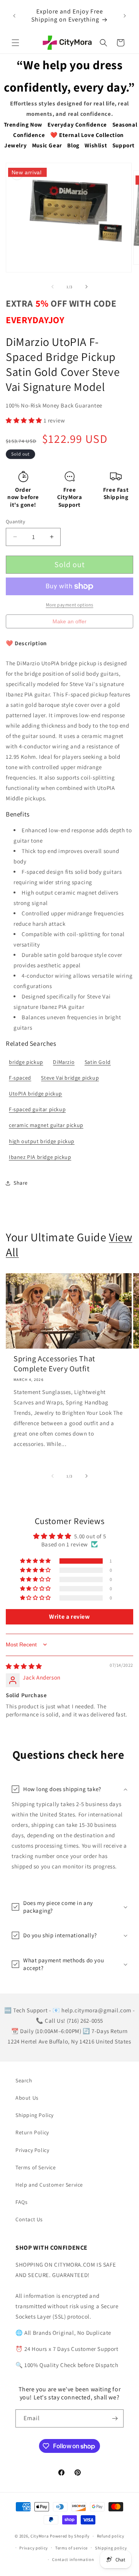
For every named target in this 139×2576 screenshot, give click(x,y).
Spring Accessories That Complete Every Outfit (54, 1364)
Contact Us (29, 2219)
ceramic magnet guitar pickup (46, 1125)
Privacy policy (34, 2548)
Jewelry (15, 145)
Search (24, 2080)
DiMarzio (64, 1062)
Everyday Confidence (77, 124)
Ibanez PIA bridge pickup (40, 1157)
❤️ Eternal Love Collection (87, 135)
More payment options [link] (70, 605)
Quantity (15, 522)
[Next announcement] (125, 16)
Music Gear (47, 145)
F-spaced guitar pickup (37, 1109)
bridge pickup (26, 1062)
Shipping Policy (35, 2115)
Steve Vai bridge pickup (70, 1078)
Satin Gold (98, 1062)
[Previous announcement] (14, 16)
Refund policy (111, 2536)
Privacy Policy (32, 2150)
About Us (27, 2098)
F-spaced (20, 1078)
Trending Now (23, 124)
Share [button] (21, 1183)
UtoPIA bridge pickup (36, 1094)
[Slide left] (53, 287)
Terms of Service (36, 2167)
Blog (73, 145)
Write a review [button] (69, 1617)
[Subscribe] (115, 2418)
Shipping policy (111, 2548)
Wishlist (96, 145)
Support (124, 145)
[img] (24, 1666)
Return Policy (32, 2132)
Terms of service (71, 2548)
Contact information (73, 2559)
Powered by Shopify (70, 2536)
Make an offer (69, 623)
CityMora (40, 2536)
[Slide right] (86, 287)
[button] (15, 43)
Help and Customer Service (49, 2185)
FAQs (21, 2202)
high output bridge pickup (42, 1141)
